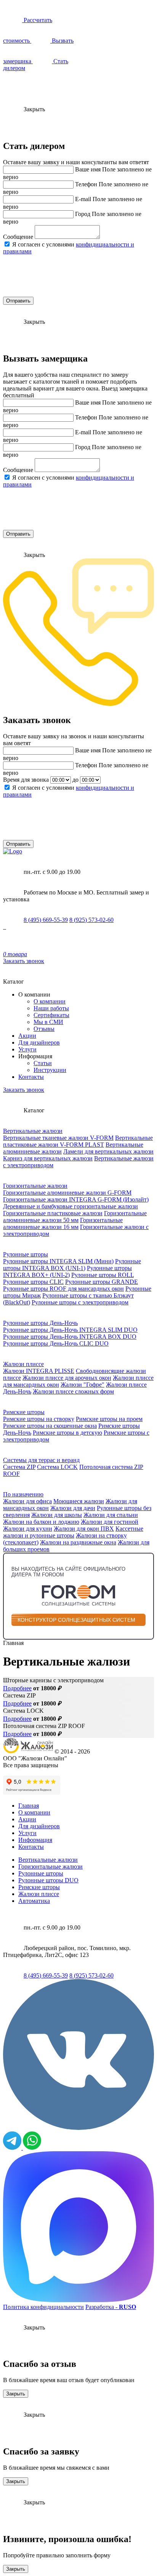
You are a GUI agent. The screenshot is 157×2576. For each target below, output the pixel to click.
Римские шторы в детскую (67, 1433)
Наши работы (51, 1008)
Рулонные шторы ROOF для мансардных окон (63, 1289)
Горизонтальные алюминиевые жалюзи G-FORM (67, 1193)
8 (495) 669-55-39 (46, 920)
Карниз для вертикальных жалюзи (48, 1158)
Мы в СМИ (48, 1022)
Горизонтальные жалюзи (35, 1186)
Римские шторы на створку (39, 1419)
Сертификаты (51, 1015)
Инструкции (50, 1070)
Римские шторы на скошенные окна (50, 1426)
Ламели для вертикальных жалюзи (108, 1151)
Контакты (31, 1077)
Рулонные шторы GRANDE (102, 1282)
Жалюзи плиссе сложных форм (73, 1391)
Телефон (86, 184)
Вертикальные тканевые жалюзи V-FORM (58, 1138)
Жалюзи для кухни (28, 1529)
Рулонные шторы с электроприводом (80, 1302)
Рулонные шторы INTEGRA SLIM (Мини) (58, 1261)
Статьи (43, 1063)
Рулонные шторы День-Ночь (40, 1323)
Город (83, 214)
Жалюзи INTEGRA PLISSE (39, 1371)
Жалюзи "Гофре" (83, 1385)
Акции (27, 1036)
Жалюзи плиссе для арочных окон (67, 1378)
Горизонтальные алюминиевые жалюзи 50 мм (75, 1217)
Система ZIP (19, 1467)
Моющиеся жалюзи (79, 1501)
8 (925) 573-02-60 (91, 920)
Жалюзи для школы (57, 1515)
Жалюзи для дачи (73, 1508)
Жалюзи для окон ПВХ (84, 1529)
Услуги (27, 1049)
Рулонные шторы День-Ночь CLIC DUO (56, 1343)
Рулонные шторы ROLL (103, 1275)
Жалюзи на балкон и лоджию (41, 1522)
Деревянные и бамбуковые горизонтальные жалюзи (70, 1206)
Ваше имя (88, 169)
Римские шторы (24, 1412)
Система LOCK (57, 1467)
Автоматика (34, 1901)
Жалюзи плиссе (23, 1364)
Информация (35, 1840)
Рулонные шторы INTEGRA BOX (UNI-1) (72, 1265)
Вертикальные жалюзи (33, 1131)
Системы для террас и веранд (41, 1460)
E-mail (83, 199)
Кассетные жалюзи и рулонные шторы (73, 1532)
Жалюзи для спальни (111, 1515)
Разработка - (111, 2307)
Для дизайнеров (39, 1042)
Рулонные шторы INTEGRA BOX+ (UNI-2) (67, 1271)
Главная (29, 1806)
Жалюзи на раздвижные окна (78, 1542)
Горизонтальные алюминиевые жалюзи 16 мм (63, 1223)
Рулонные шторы (26, 1254)
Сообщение (18, 237)
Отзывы (44, 1029)
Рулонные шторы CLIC (33, 1282)
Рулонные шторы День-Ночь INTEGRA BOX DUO (70, 1337)
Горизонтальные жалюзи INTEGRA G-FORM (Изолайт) (76, 1199)
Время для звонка (26, 780)
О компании (50, 1001)
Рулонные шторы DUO (48, 1880)
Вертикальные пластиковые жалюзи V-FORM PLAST (78, 1141)
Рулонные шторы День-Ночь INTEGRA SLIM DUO (70, 1330)
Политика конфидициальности (43, 2307)
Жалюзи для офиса (27, 1501)
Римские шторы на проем (109, 1419)
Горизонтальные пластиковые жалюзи (53, 1213)
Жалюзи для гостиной (110, 1522)
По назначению (23, 1494)
